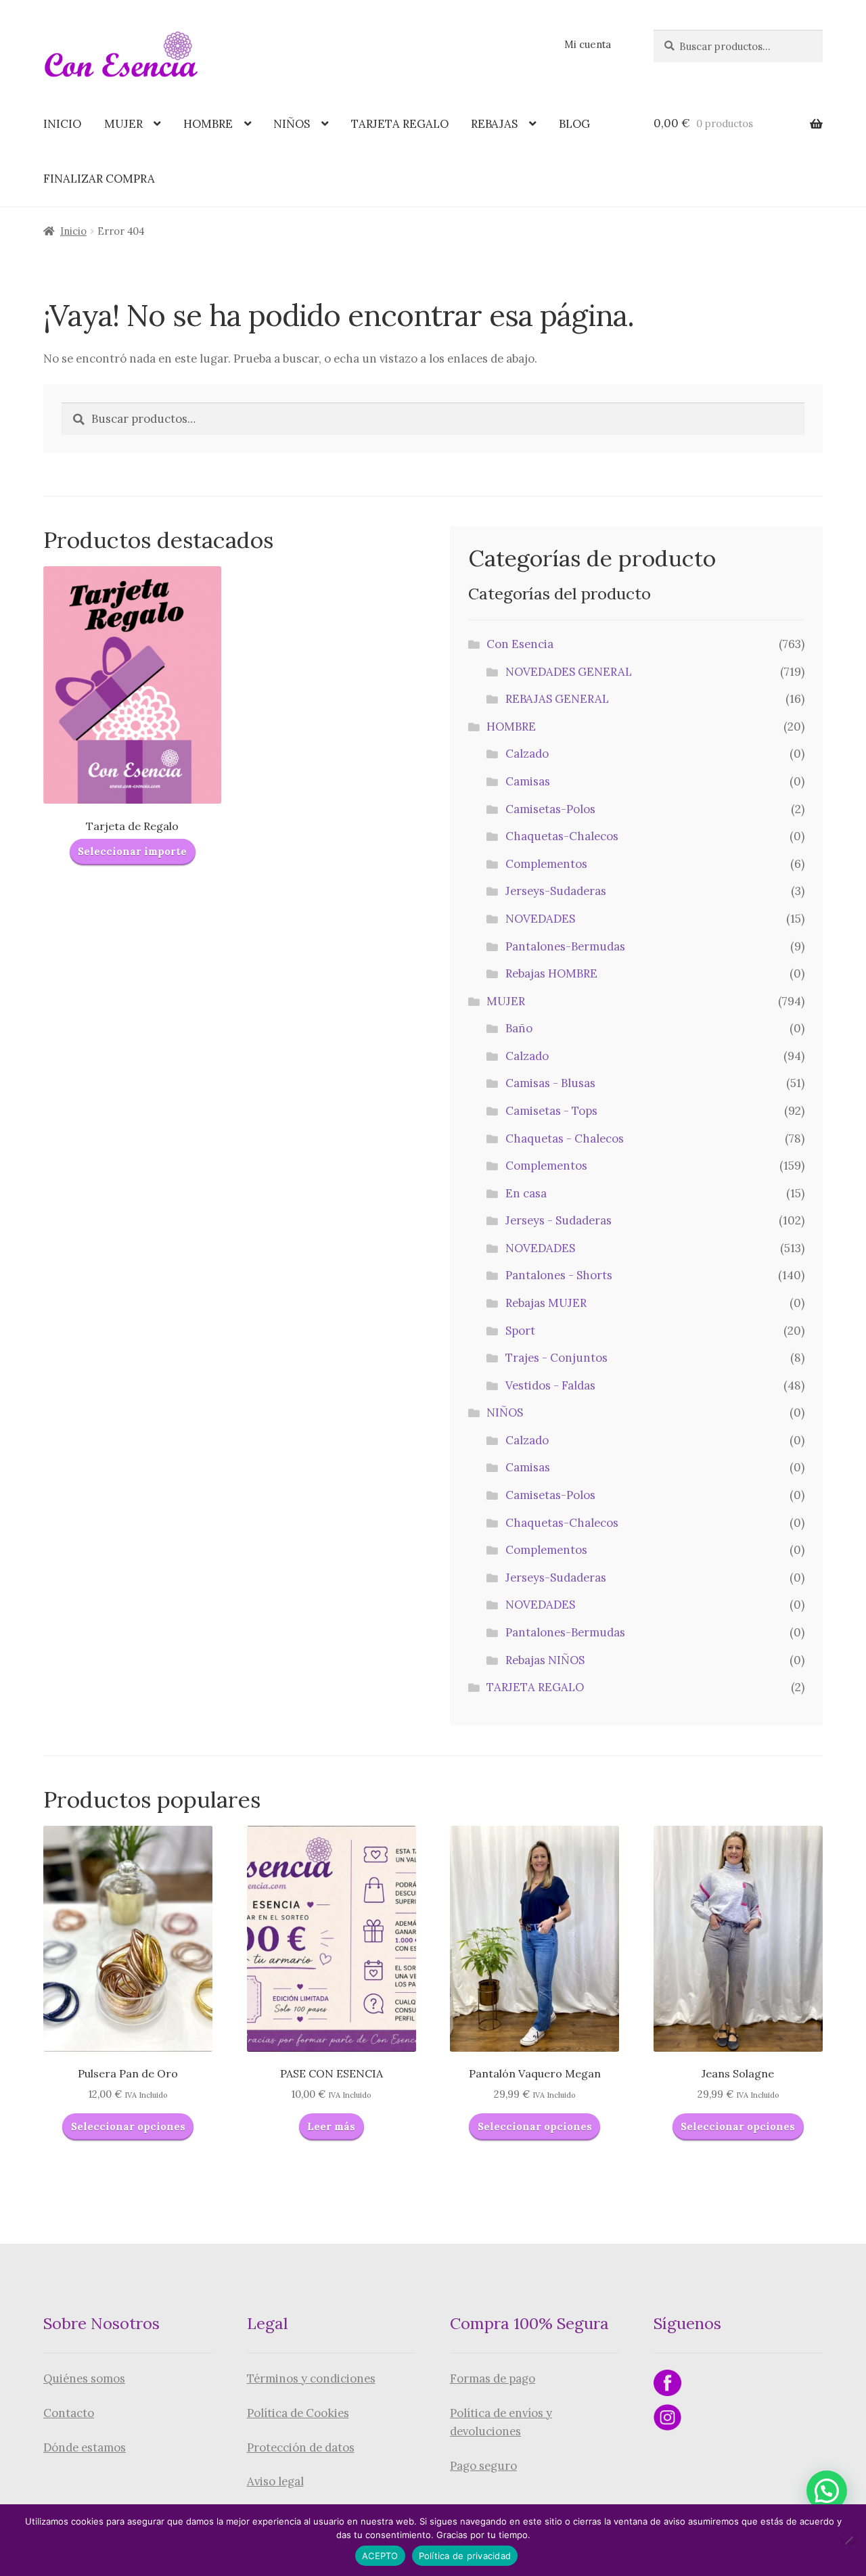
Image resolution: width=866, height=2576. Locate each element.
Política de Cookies (298, 2413)
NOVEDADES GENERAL (569, 672)
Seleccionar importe (132, 851)
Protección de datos (301, 2447)
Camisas (528, 781)
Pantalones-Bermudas (565, 946)
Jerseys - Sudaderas (559, 1220)
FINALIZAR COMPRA (99, 179)
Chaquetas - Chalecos (565, 1138)
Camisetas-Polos (550, 809)
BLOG (574, 124)
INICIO (62, 124)
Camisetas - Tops (551, 1111)
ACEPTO (380, 2556)
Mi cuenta (588, 44)
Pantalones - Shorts (559, 1275)
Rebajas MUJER (546, 1303)
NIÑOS (292, 124)
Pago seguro (483, 2466)
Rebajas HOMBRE (551, 973)
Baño (519, 1028)
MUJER (123, 124)
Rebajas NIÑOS (545, 1660)
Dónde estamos (85, 2447)
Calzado (527, 754)
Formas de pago (493, 2378)
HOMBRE (208, 124)
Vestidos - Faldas (550, 1385)
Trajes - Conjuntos (556, 1358)
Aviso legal (275, 2481)
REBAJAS (494, 124)
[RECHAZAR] (848, 2538)
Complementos (546, 864)
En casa (526, 1193)
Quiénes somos (84, 2378)
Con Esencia (520, 644)
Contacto (69, 2413)
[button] (827, 2491)
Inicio (73, 231)
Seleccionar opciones (128, 2126)
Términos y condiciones (311, 2378)
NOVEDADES (540, 919)
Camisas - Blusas (550, 1083)
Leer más (331, 2126)
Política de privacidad (465, 2556)
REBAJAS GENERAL (557, 699)
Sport (520, 1331)
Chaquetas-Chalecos (562, 836)
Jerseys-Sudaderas (556, 891)
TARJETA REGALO (400, 124)
